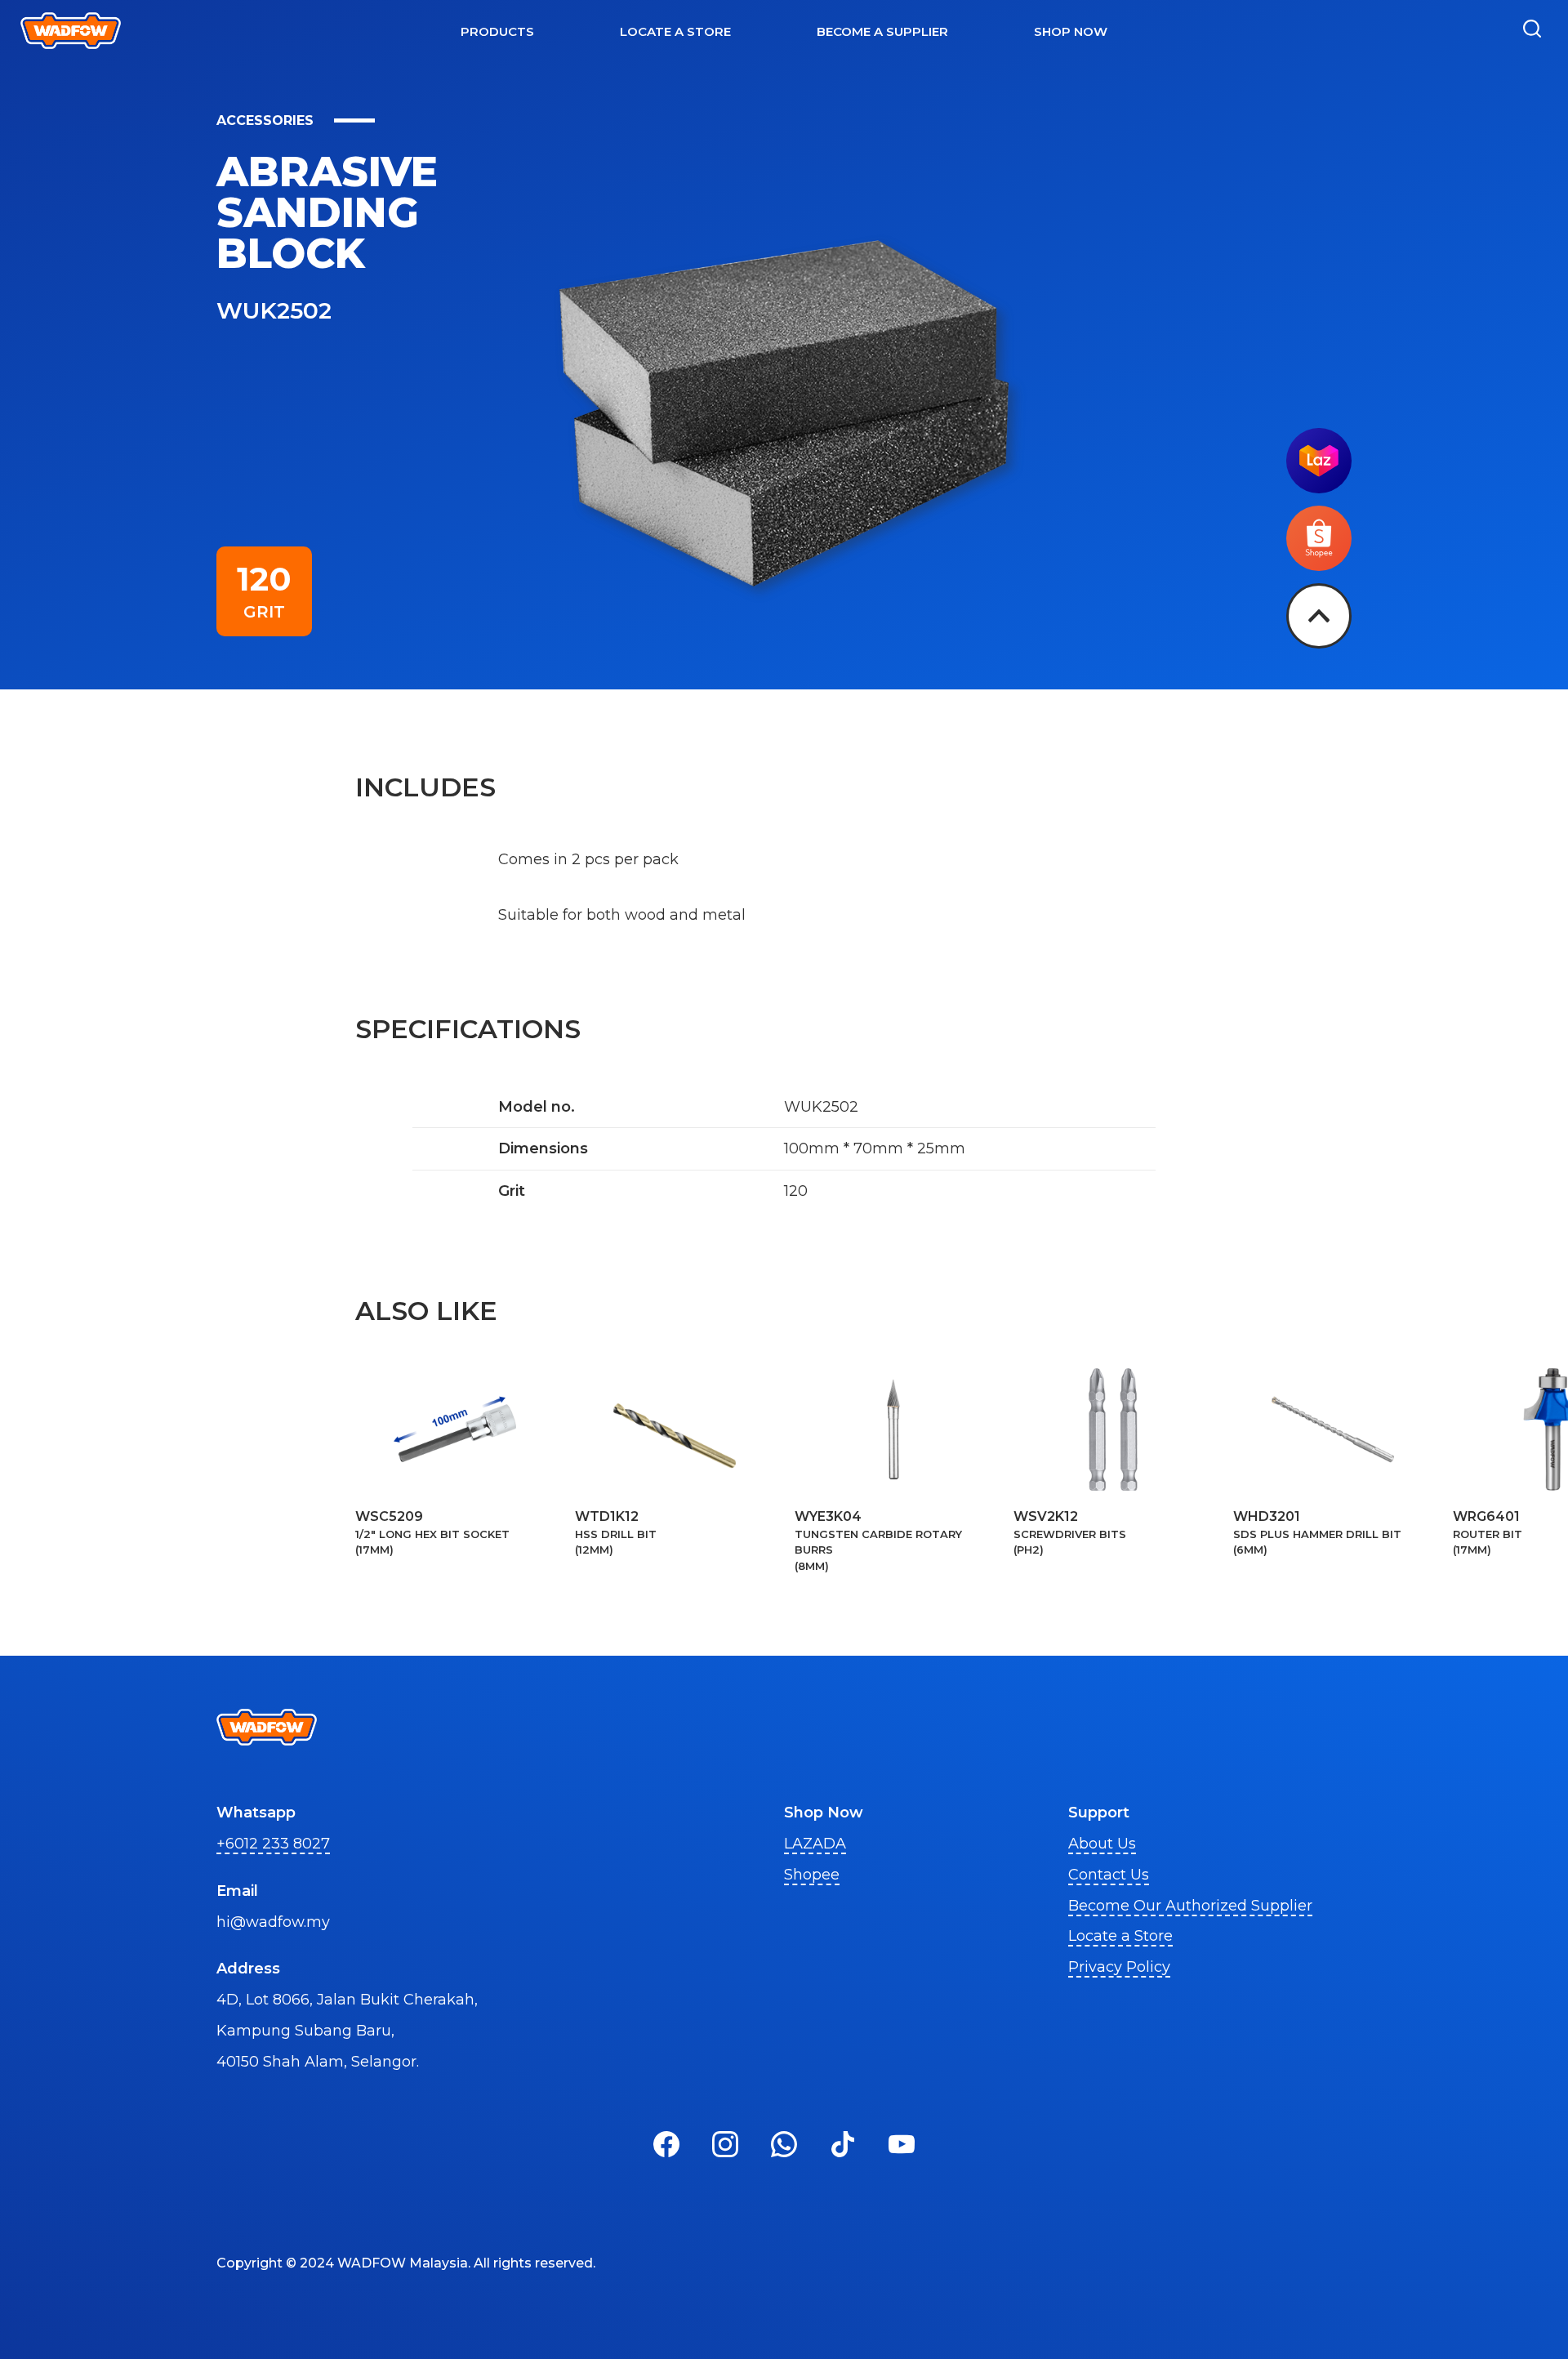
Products (497, 31)
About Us (1102, 1844)
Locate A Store (675, 31)
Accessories (265, 120)
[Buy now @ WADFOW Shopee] (1319, 566)
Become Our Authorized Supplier (1190, 1906)
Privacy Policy (1119, 1967)
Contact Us (1109, 1875)
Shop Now (1071, 31)
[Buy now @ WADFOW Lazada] (1319, 488)
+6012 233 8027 (273, 1844)
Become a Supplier (882, 31)
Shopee (812, 1875)
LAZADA (815, 1844)
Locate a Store (1120, 1936)
